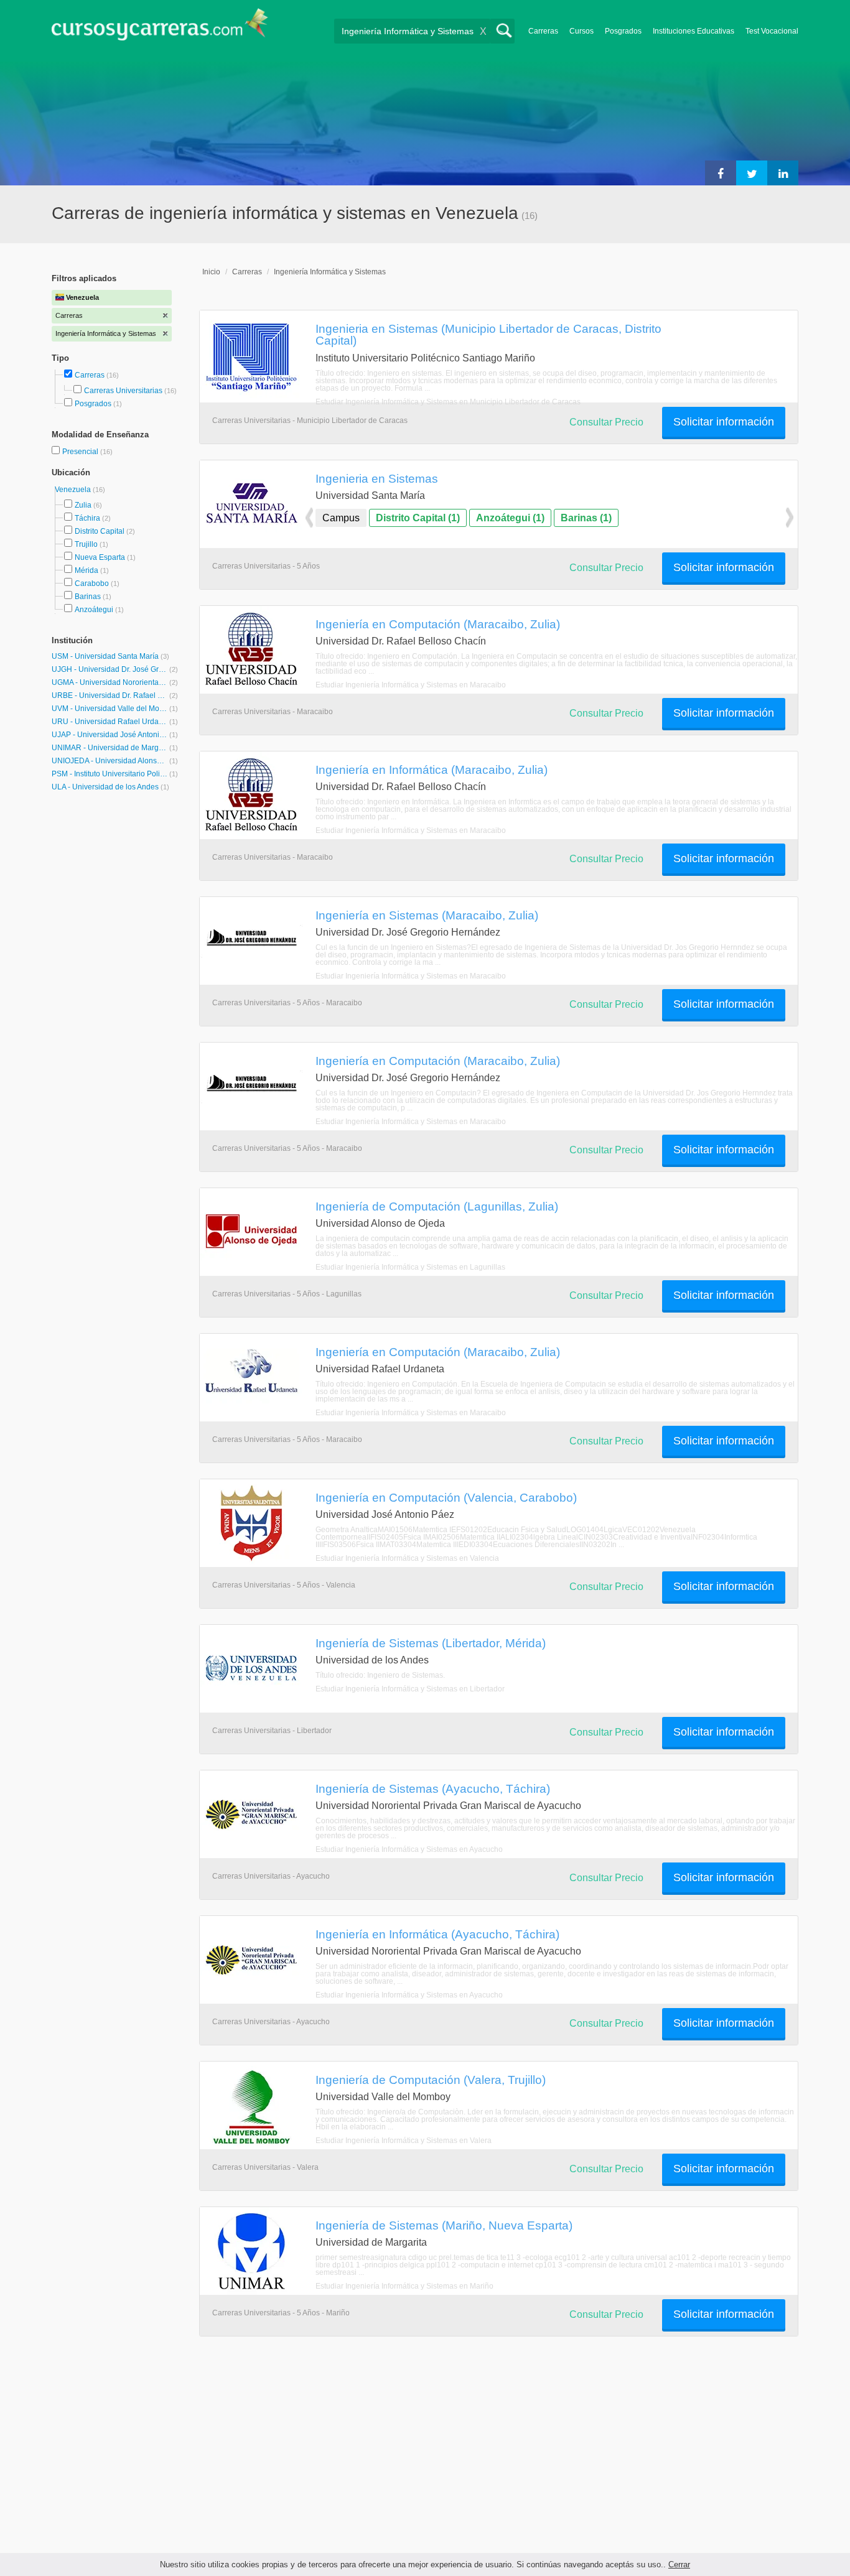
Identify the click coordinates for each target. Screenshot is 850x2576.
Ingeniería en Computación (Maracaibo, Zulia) (438, 624)
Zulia (83, 505)
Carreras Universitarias (123, 391)
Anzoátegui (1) (510, 518)
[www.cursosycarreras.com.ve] (160, 28)
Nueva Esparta (100, 557)
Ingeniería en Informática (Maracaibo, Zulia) (432, 770)
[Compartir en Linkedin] (783, 173)
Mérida (86, 570)
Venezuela (74, 490)
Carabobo (92, 584)
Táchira (87, 518)
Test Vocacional (772, 31)
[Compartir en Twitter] (752, 173)
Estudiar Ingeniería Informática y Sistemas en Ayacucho (409, 1849)
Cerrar (679, 2564)
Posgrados (623, 31)
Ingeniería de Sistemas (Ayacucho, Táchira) (433, 1788)
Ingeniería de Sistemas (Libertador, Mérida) (431, 1643)
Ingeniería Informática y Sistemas (330, 272)
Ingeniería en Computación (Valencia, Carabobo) (446, 1497)
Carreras (543, 31)
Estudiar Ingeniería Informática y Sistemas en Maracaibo (411, 685)
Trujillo (86, 544)
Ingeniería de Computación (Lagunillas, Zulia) (437, 1206)
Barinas (88, 597)
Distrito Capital (100, 531)
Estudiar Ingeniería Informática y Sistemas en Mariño (404, 2286)
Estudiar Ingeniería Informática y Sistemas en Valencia (407, 1558)
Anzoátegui (94, 610)
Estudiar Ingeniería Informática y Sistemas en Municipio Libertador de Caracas (448, 402)
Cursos (581, 31)
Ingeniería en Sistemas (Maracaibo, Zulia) (427, 915)
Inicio (211, 272)
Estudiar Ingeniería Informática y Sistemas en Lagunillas (410, 1267)
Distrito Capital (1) (418, 518)
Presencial (81, 452)
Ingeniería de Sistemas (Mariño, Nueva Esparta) (444, 2225)
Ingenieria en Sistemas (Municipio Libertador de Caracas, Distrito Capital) (488, 334)
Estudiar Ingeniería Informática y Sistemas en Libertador (410, 1689)
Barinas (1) (586, 518)
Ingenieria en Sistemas (377, 478)
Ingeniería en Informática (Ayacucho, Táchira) (437, 1934)
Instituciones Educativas (694, 31)
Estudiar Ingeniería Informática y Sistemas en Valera (404, 2141)
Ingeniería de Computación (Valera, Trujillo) (431, 2080)
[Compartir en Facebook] (721, 173)
